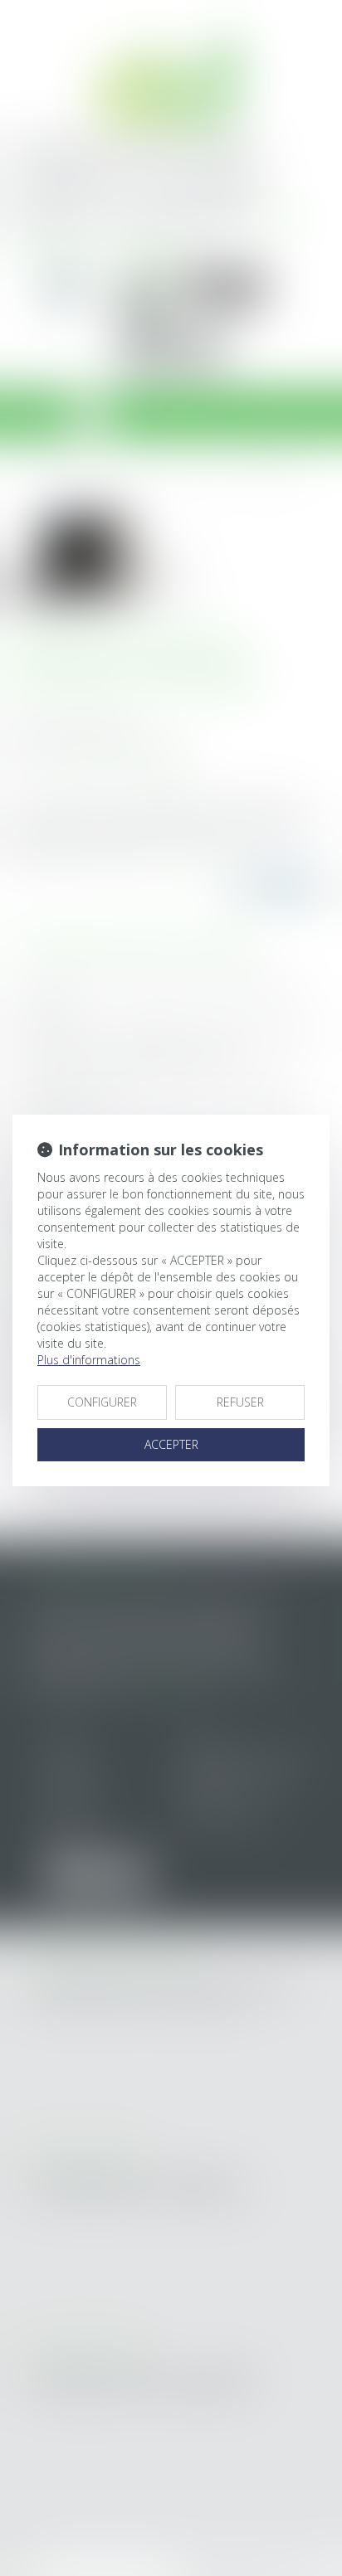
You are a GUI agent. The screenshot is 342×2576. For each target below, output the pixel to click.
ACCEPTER (171, 1444)
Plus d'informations (89, 1360)
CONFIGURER (102, 1402)
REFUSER (240, 1402)
